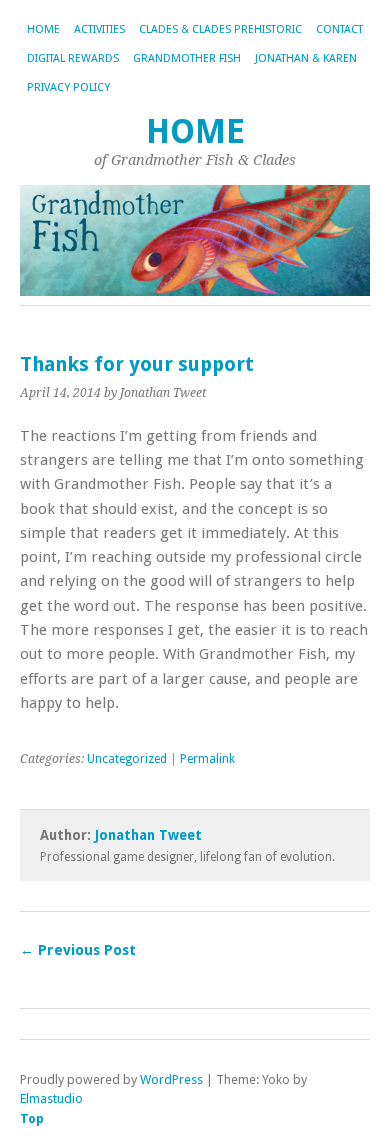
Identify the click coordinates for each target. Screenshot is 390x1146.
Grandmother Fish (187, 58)
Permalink (207, 759)
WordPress (171, 1079)
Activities (99, 29)
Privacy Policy (68, 87)
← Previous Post (78, 950)
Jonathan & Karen (306, 58)
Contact (339, 29)
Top (32, 1118)
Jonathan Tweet (148, 835)
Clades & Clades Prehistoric (220, 29)
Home (43, 29)
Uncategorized (127, 759)
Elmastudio (51, 1098)
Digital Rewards (73, 58)
